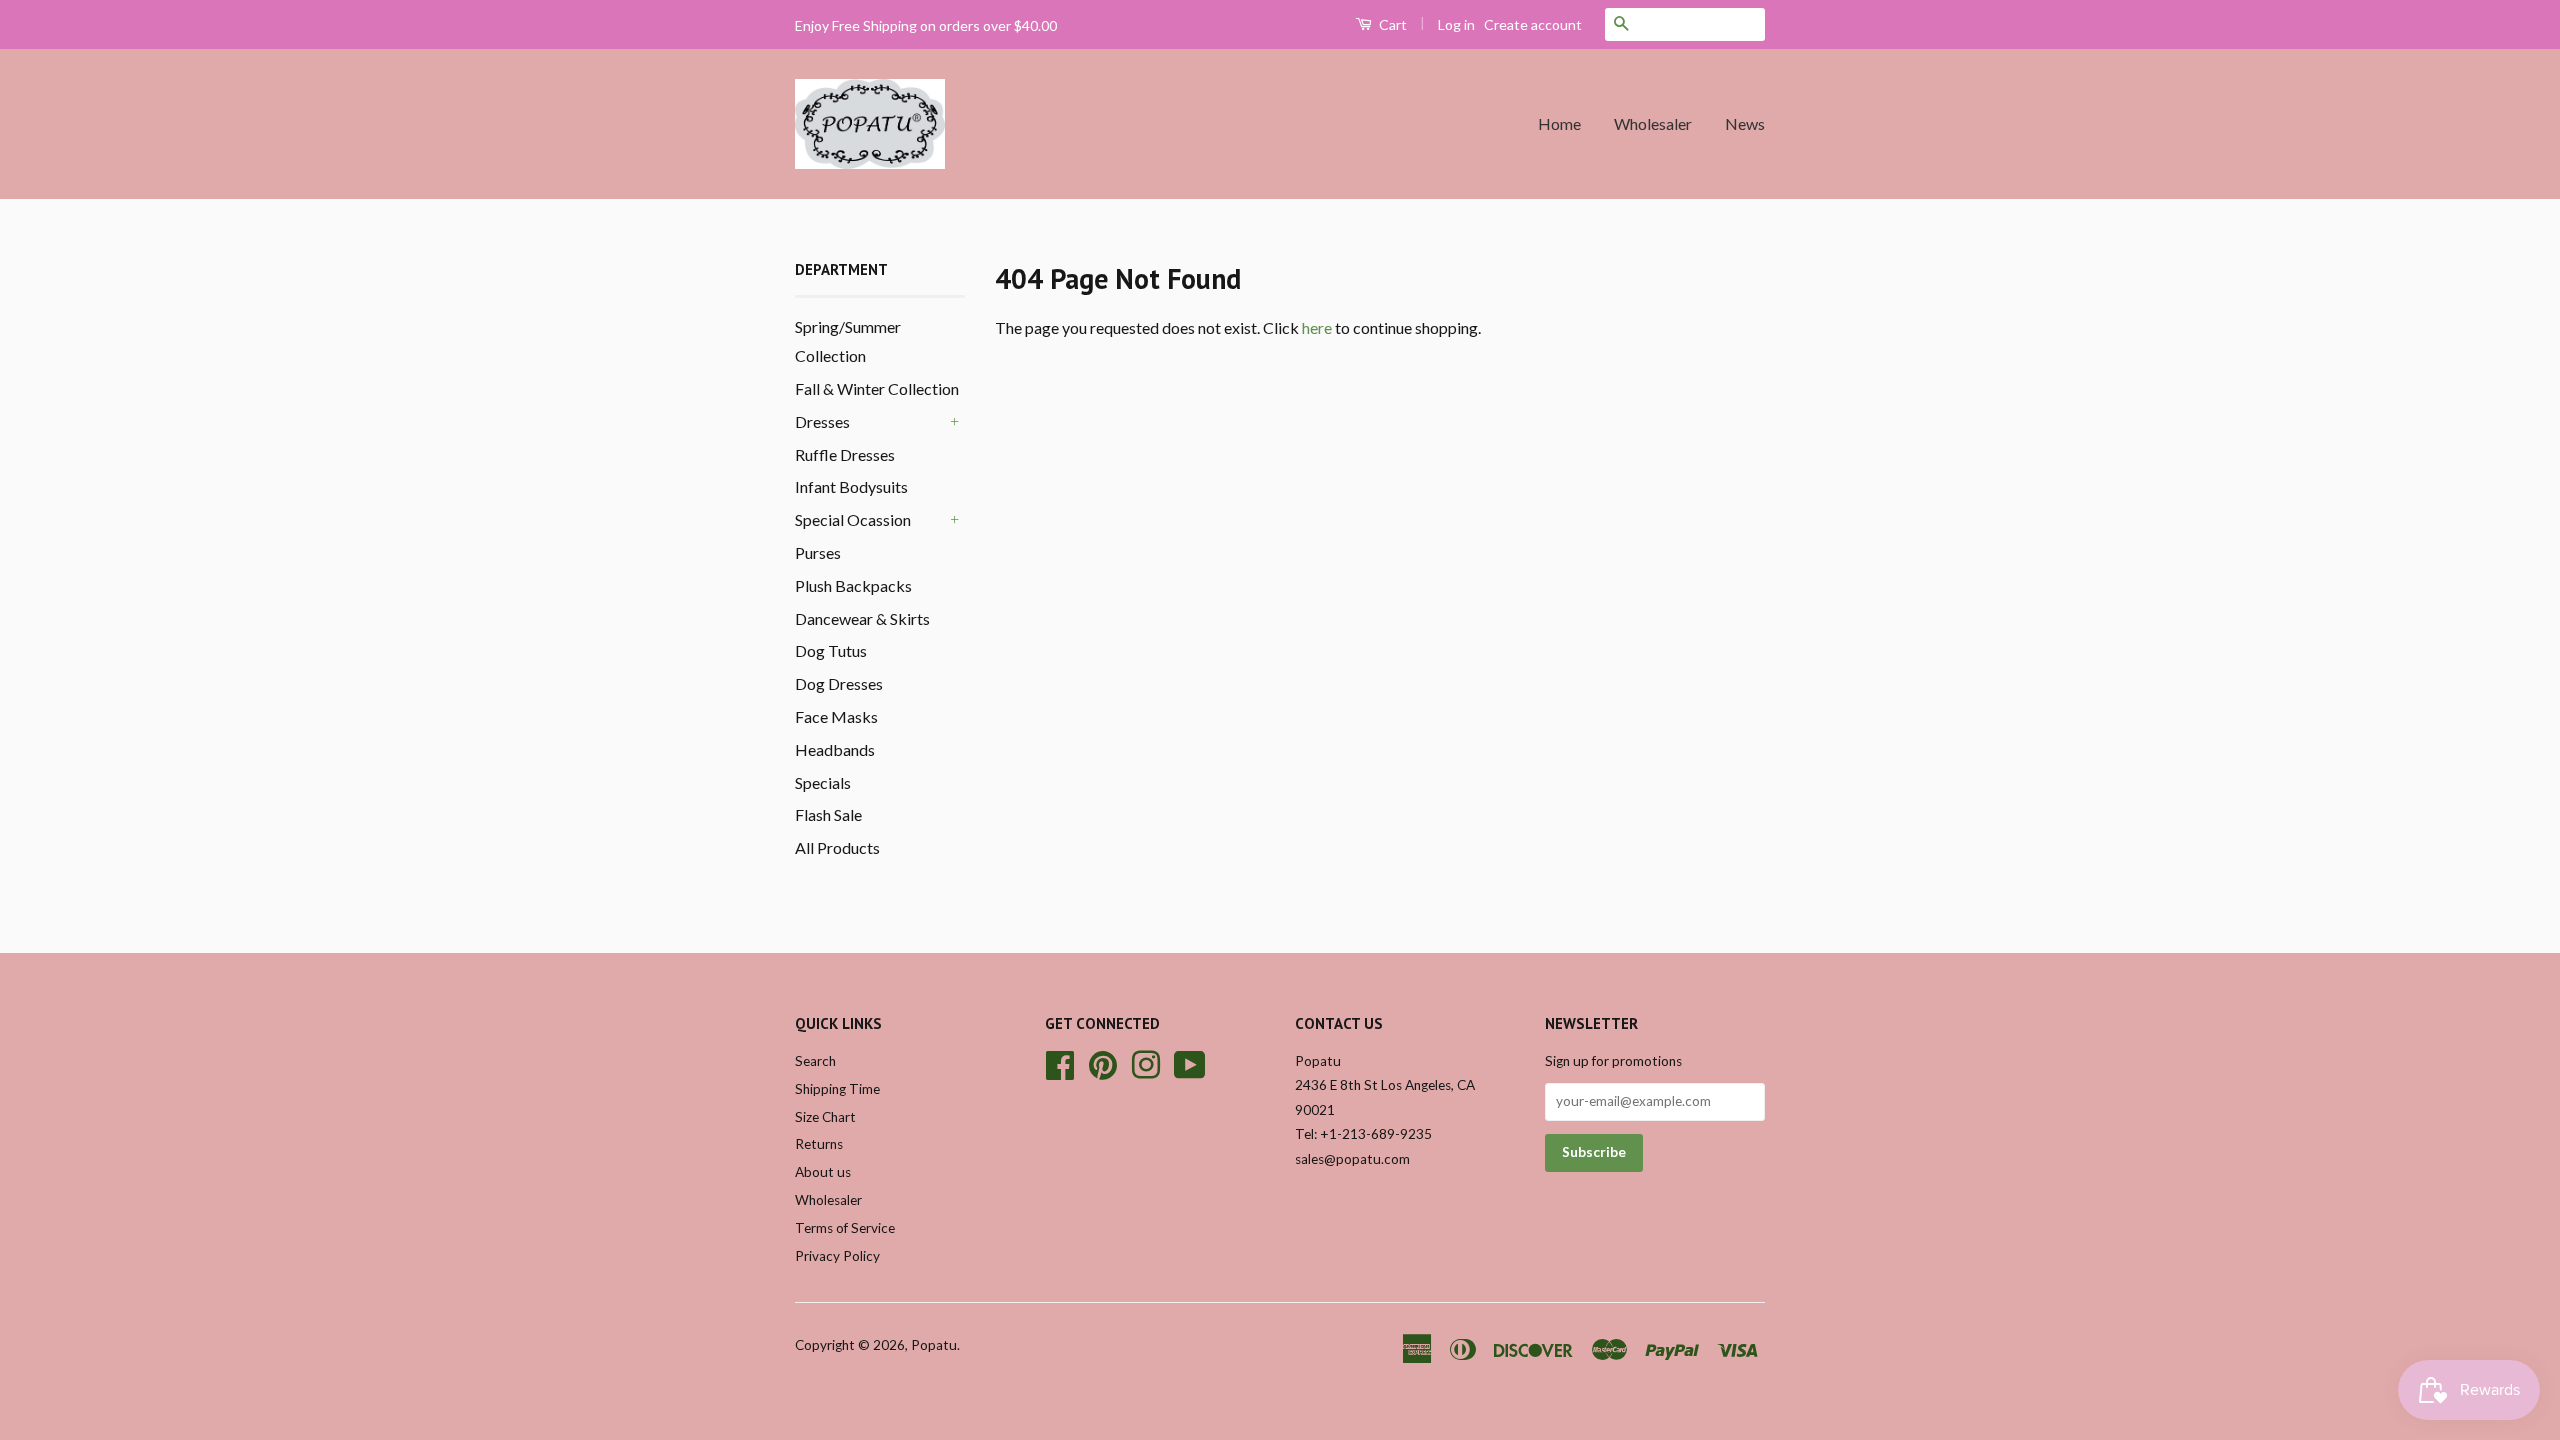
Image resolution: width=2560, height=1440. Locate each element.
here (1317, 327)
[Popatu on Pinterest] (1103, 1062)
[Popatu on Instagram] (1146, 1062)
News (1745, 123)
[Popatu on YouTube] (1190, 1062)
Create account (1533, 24)
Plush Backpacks (853, 585)
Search (815, 1061)
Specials (823, 782)
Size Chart (825, 1117)
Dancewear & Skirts (862, 618)
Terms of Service (845, 1228)
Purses (818, 552)
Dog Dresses (839, 683)
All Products (837, 847)
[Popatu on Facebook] (1060, 1062)
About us (823, 1172)
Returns (819, 1144)
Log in (1456, 24)
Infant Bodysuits (851, 486)
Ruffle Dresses (845, 454)
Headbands (835, 749)
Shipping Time (837, 1089)
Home (1559, 123)
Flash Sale (828, 814)
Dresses (822, 421)
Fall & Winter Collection (877, 388)
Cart (1391, 24)
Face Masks (836, 716)
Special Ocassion (853, 519)
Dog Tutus (831, 650)
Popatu (934, 1345)
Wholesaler (1653, 123)
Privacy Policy (837, 1256)
